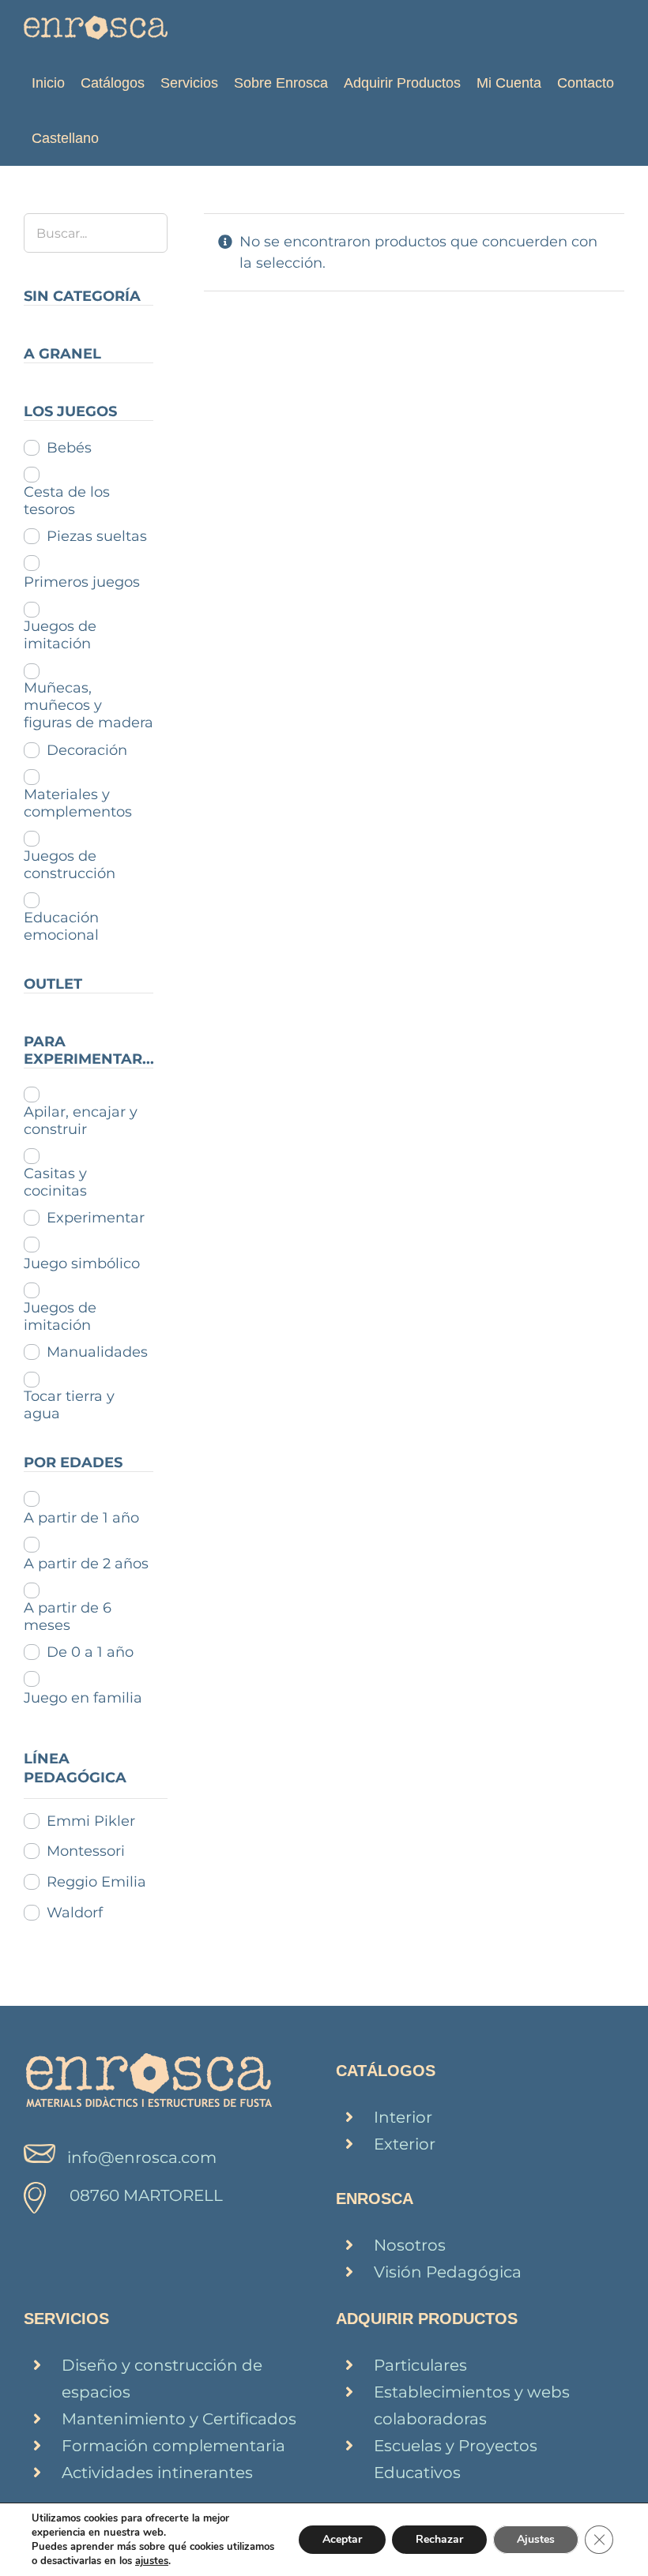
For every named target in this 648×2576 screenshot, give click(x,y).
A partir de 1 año (81, 1518)
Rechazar (439, 2539)
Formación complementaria (173, 2446)
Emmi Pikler (91, 1821)
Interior (403, 2117)
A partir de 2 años (86, 1564)
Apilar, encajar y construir (81, 1121)
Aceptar (342, 2539)
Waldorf (75, 1913)
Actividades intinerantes (157, 2473)
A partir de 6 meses (68, 1617)
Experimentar (96, 1218)
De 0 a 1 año (90, 1652)
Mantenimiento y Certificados (179, 2419)
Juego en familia (83, 1698)
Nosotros (410, 2245)
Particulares (420, 2365)
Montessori (86, 1851)
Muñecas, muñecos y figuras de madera (89, 705)
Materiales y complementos (78, 803)
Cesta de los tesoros (67, 501)
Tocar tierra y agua (69, 1405)
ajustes (152, 2561)
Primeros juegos (82, 582)
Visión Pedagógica (448, 2272)
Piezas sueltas (97, 536)
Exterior (405, 2144)
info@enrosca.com (142, 2157)
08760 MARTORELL (146, 2195)
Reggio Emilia (96, 1882)
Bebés (69, 448)
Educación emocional (61, 926)
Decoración (87, 750)
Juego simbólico (82, 1264)
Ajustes (536, 2539)
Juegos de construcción (70, 865)
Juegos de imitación (60, 635)
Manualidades (97, 1352)
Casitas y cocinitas (55, 1182)
